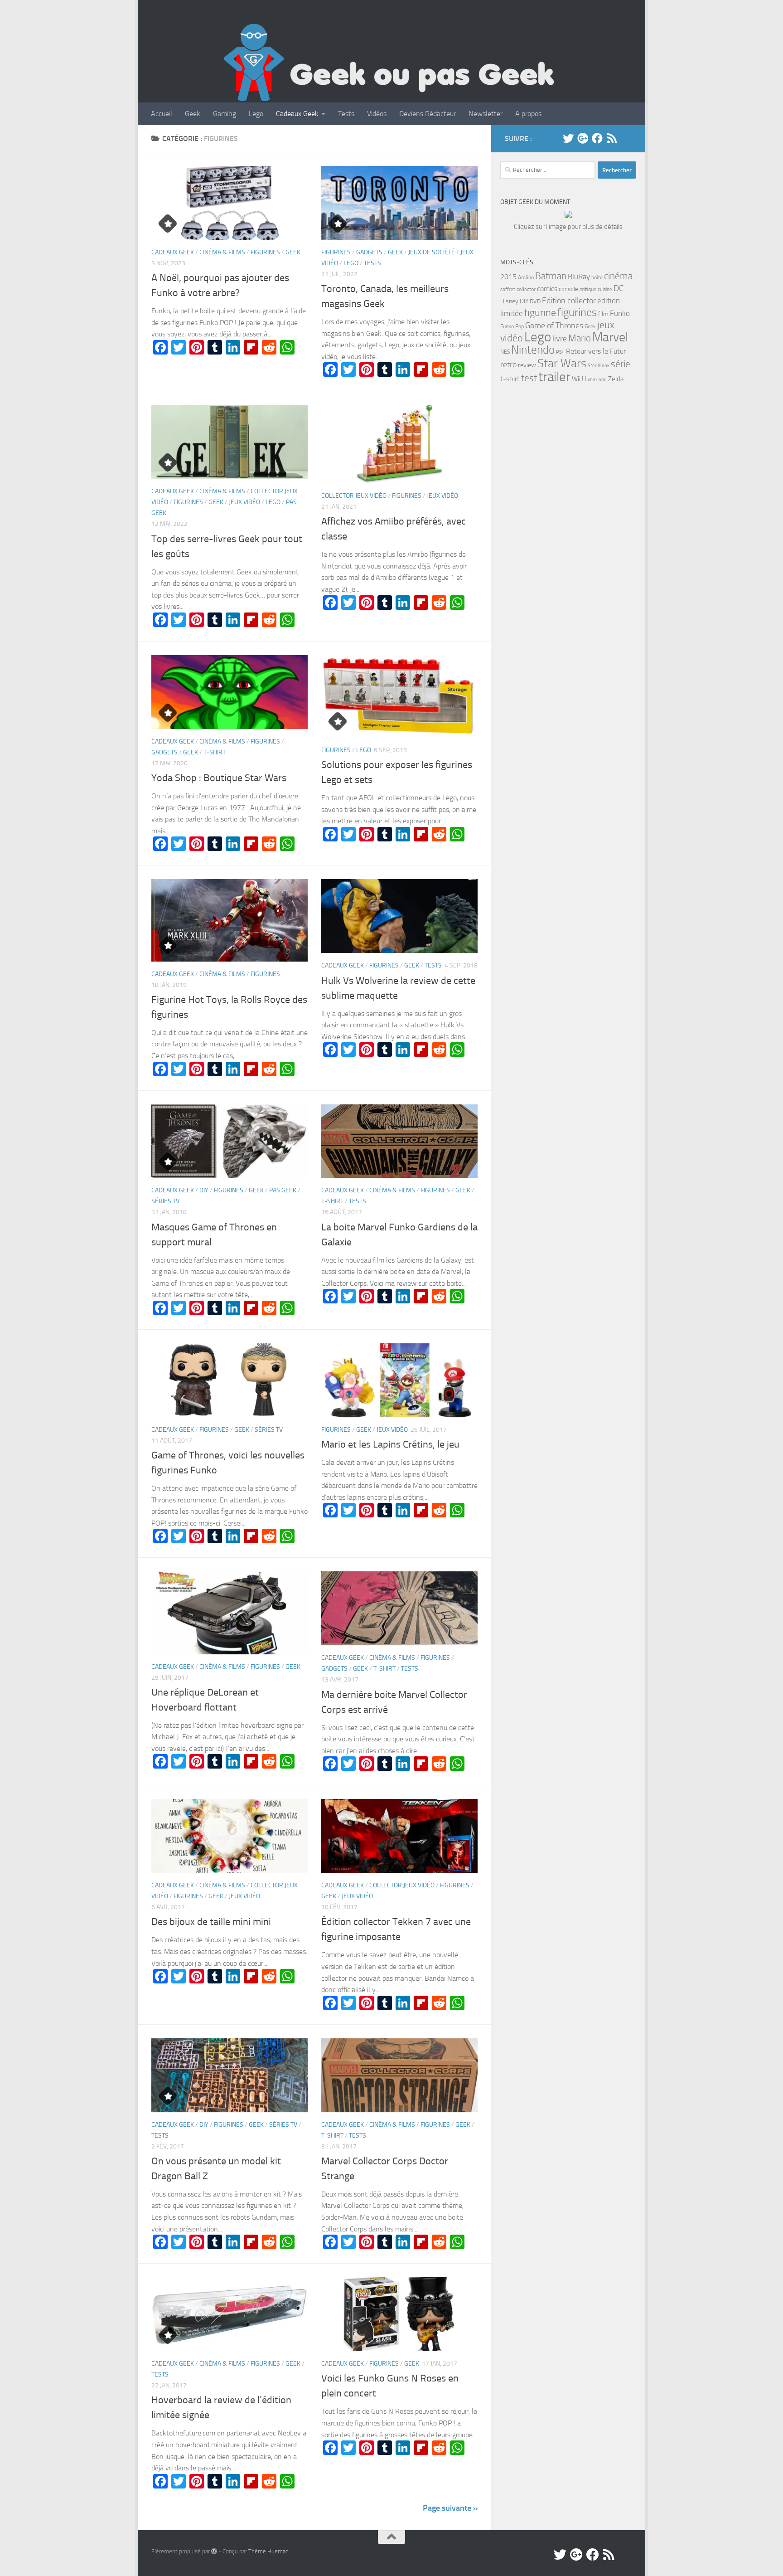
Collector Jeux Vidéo (354, 496)
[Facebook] (597, 138)
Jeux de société (432, 252)
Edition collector (569, 301)
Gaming (225, 114)
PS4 (560, 352)
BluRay (579, 277)
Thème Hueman (268, 2551)
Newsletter (486, 114)
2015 (508, 277)
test (529, 378)
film (603, 314)
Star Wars (562, 363)
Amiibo (526, 277)
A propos (528, 114)
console (568, 289)
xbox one (597, 380)
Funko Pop (512, 326)
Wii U (579, 379)
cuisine (605, 289)
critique (588, 289)
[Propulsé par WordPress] (214, 2551)
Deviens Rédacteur (428, 114)
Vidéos (377, 114)
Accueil (162, 114)
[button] (230, 203)
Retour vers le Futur (596, 351)
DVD (535, 301)
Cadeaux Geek (297, 114)
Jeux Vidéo (244, 502)
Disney (509, 301)
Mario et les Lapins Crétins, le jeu (390, 1444)
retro (508, 365)
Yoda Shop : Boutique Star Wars (219, 778)
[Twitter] (568, 138)
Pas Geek (283, 1190)
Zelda (616, 379)
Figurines (265, 252)
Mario (580, 338)
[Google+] (583, 138)
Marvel (610, 337)
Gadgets (369, 252)
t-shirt (510, 379)
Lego (256, 114)
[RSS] (612, 138)
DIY (204, 1190)
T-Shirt (215, 752)
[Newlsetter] (626, 138)
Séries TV (165, 1201)
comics (547, 289)
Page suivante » (450, 2508)
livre (560, 339)
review (527, 365)
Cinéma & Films (222, 252)
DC (619, 288)
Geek (193, 114)
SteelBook (599, 366)
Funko (620, 313)
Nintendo (533, 350)
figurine (540, 313)
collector (526, 289)
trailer (554, 377)
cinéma (618, 276)
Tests (346, 114)
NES (505, 352)
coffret (508, 289)
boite (597, 277)
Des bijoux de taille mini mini (211, 1922)
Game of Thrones (554, 326)
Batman (551, 276)
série (621, 364)
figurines (577, 312)
